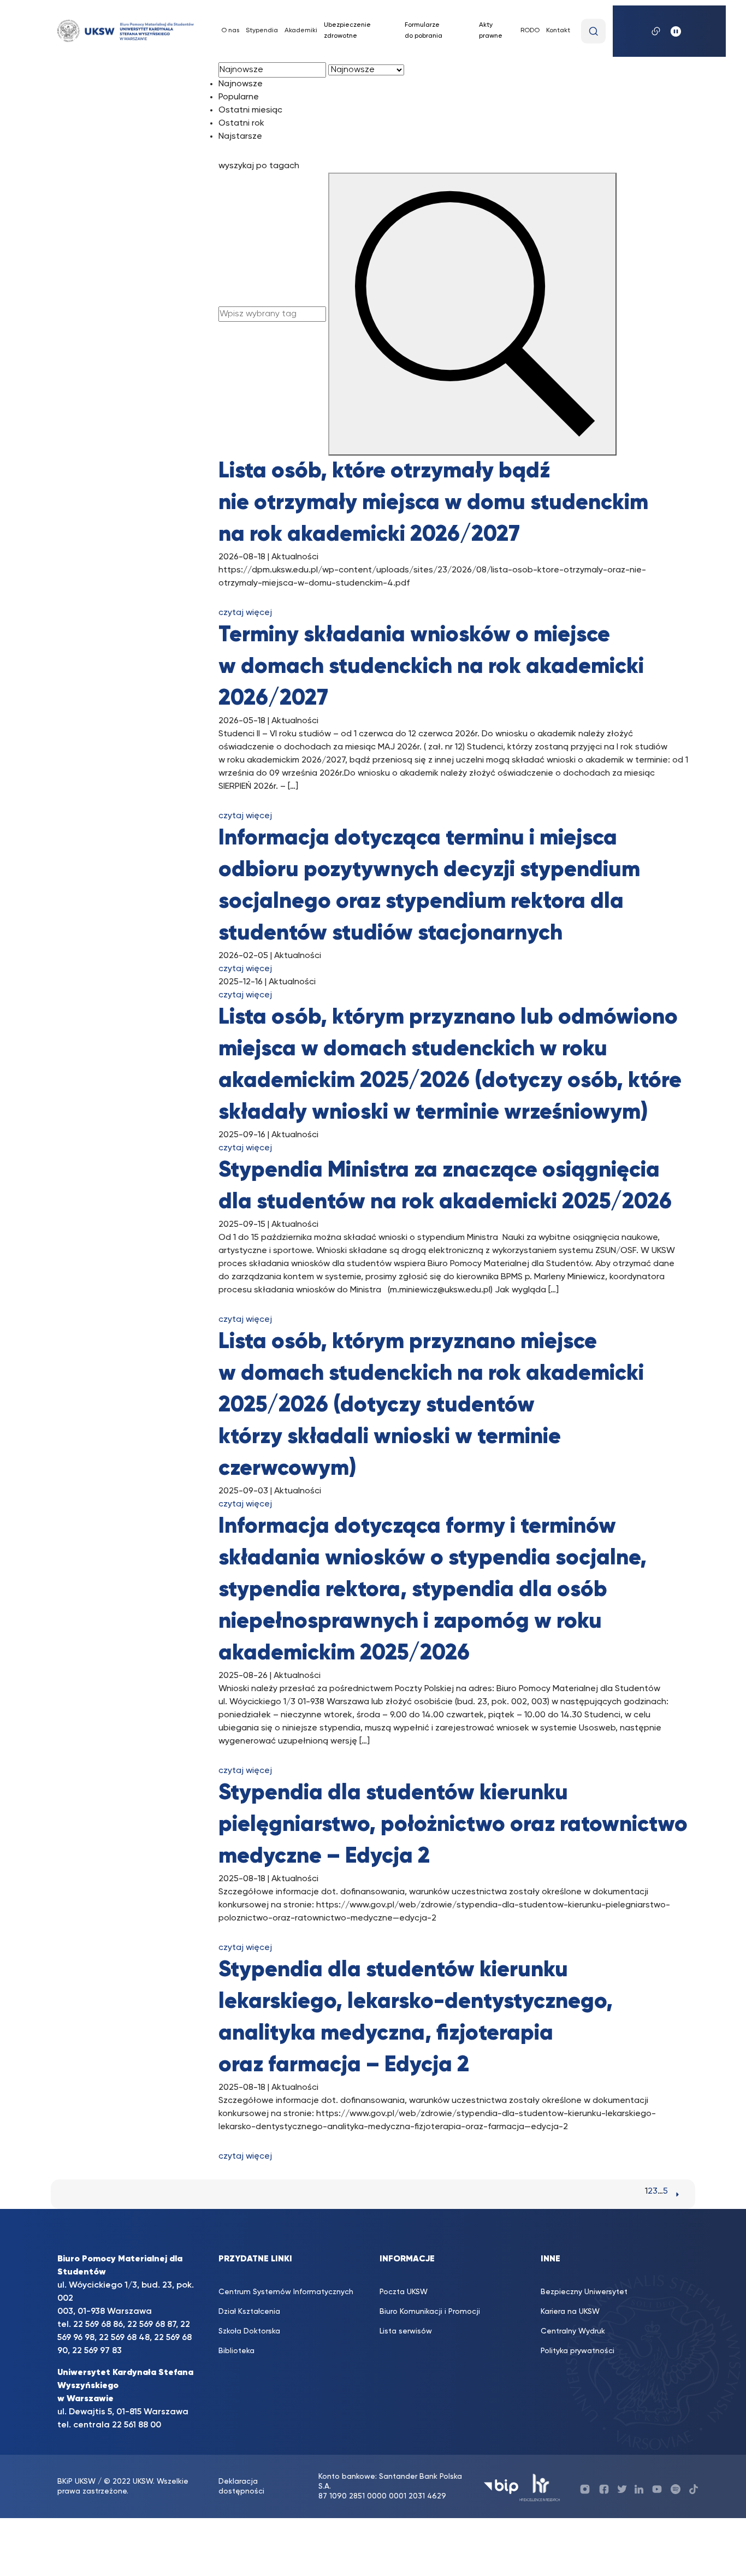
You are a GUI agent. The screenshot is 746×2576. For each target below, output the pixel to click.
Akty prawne (491, 31)
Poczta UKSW (404, 2292)
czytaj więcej (245, 613)
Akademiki (301, 31)
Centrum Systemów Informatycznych (286, 2292)
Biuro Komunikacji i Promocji (430, 2312)
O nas (230, 31)
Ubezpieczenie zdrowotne (347, 31)
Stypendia (262, 31)
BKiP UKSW (78, 2482)
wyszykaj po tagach (259, 166)
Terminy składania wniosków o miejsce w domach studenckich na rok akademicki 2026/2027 (431, 667)
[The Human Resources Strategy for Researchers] (540, 2487)
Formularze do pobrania (424, 31)
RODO (530, 31)
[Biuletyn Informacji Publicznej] (501, 2487)
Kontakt (558, 31)
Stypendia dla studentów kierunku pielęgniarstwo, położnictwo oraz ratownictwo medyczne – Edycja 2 (453, 1825)
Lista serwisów (406, 2331)
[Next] (677, 2194)
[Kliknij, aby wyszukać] (593, 31)
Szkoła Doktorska (249, 2331)
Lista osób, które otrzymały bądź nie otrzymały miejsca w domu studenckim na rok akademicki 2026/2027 (433, 503)
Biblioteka (236, 2351)
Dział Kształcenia (249, 2312)
